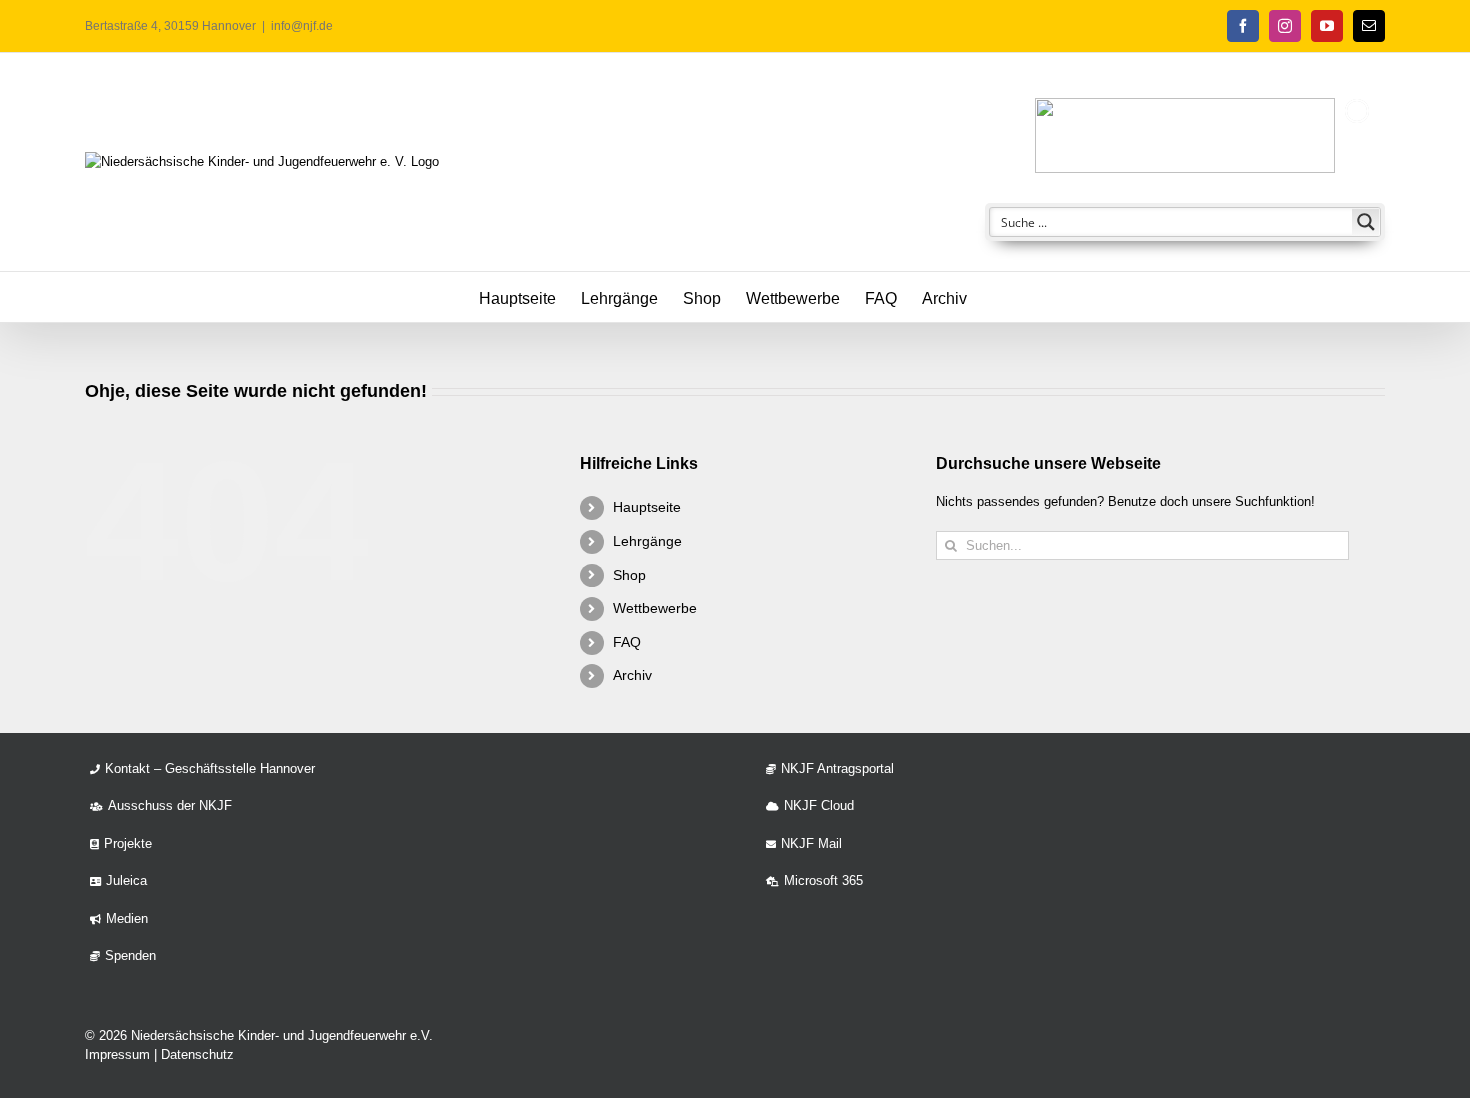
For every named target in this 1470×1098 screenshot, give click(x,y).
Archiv (632, 675)
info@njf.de (302, 26)
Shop (629, 575)
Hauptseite (647, 507)
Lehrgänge (647, 541)
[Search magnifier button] (1366, 222)
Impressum (117, 1054)
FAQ (627, 642)
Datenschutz (197, 1054)
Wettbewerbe (655, 608)
